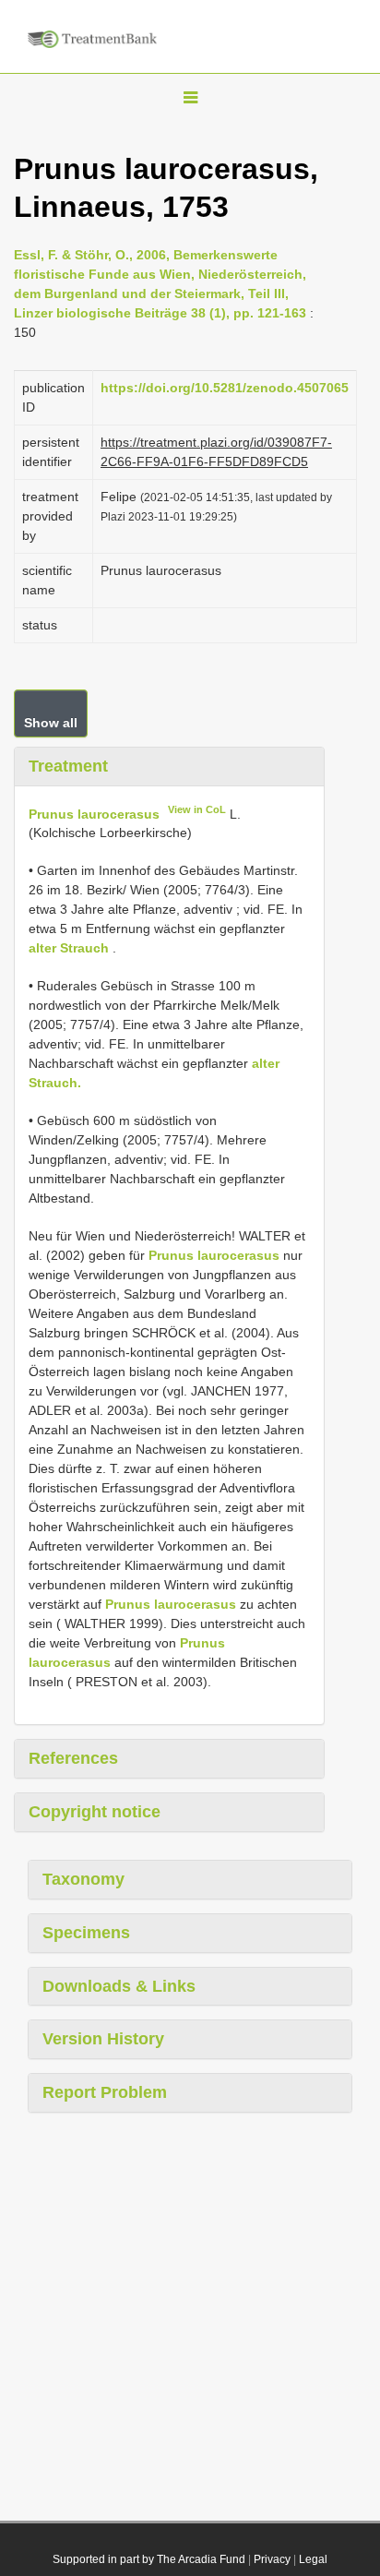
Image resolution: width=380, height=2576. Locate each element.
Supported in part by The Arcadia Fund (149, 2559)
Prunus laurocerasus (94, 813)
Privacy (272, 2559)
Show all (51, 723)
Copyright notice (95, 1812)
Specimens (86, 1933)
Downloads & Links (119, 1986)
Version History (103, 2039)
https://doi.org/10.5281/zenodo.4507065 (225, 388)
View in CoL (197, 809)
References (73, 1758)
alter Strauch (69, 948)
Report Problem (105, 2092)
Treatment (68, 766)
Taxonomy (83, 1879)
